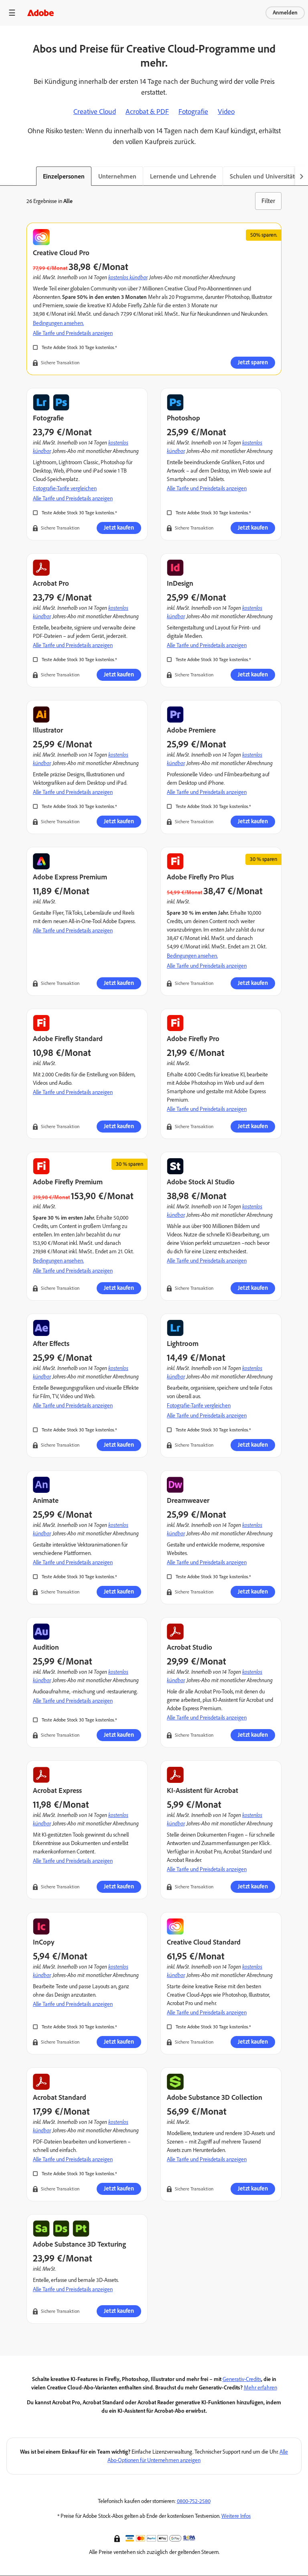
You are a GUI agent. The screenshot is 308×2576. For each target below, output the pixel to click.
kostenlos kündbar (128, 277)
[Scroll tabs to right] (302, 176)
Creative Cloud (95, 112)
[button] (118, 2538)
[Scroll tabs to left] (6, 176)
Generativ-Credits (242, 2379)
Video (226, 112)
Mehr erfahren (260, 2388)
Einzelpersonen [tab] (64, 176)
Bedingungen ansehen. (58, 323)
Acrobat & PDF (147, 112)
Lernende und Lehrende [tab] (183, 176)
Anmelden (285, 13)
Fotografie (193, 112)
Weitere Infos (236, 2516)
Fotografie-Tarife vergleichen (65, 488)
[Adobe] (41, 13)
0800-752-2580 (194, 2501)
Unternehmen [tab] (117, 176)
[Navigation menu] (12, 13)
